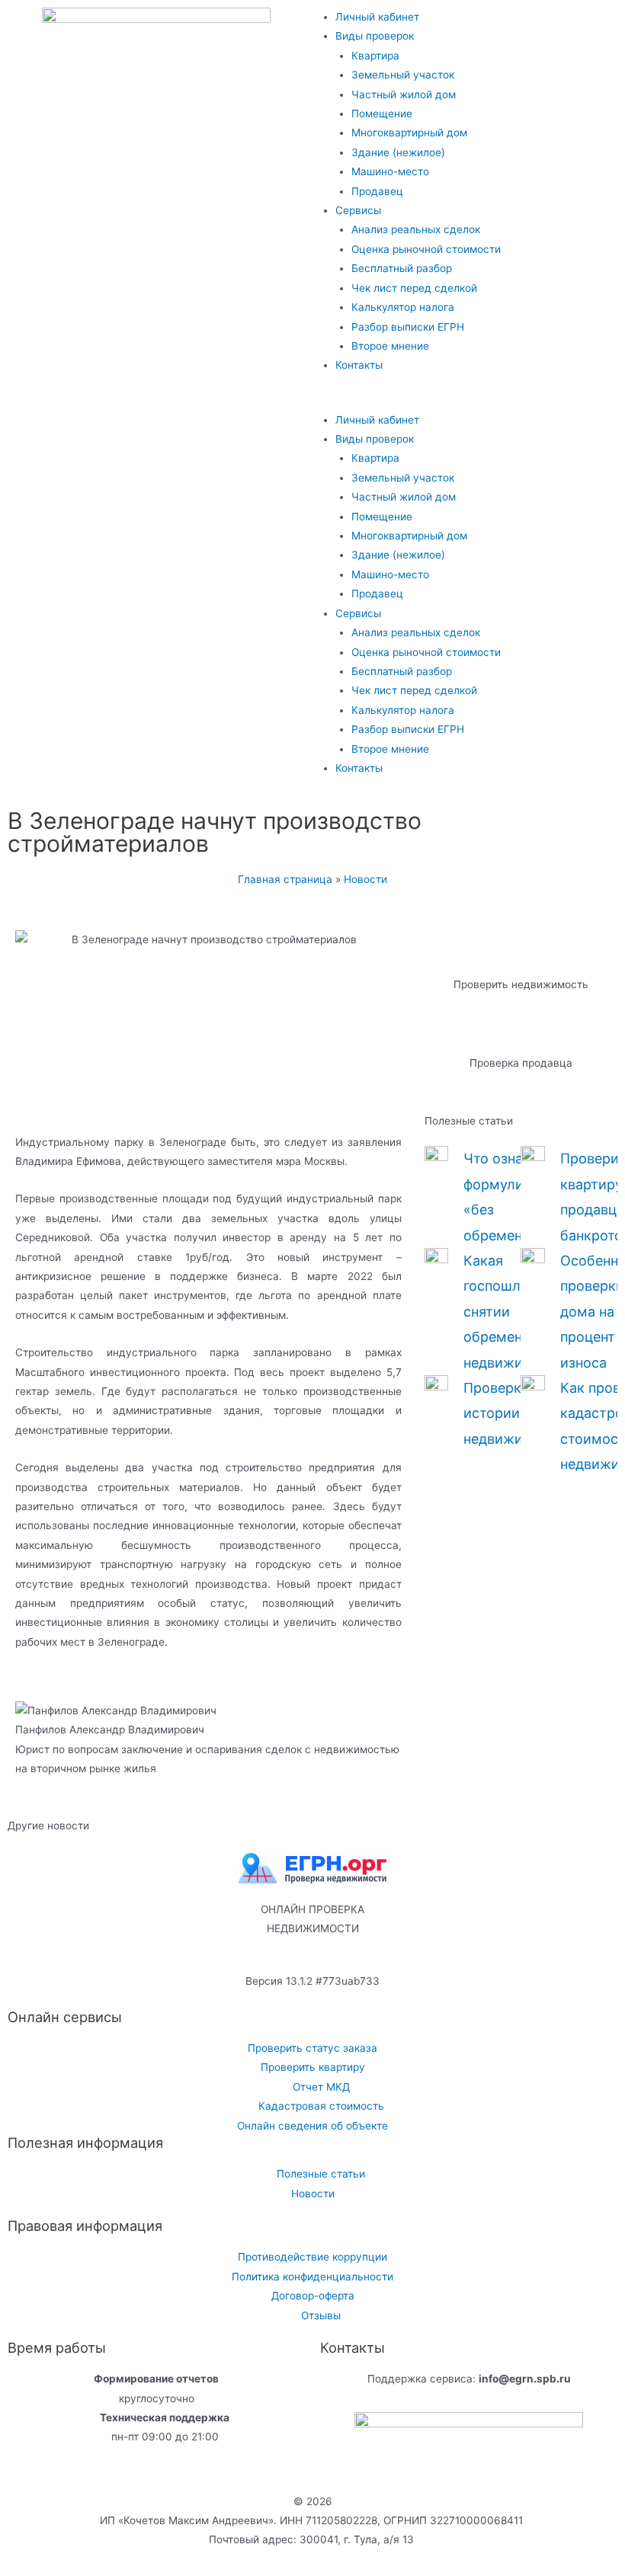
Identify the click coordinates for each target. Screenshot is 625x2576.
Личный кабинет (377, 17)
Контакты (359, 365)
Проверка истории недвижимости (514, 1413)
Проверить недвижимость (521, 984)
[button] (469, 400)
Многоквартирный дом (409, 133)
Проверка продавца (521, 1063)
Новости (365, 879)
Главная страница (285, 879)
